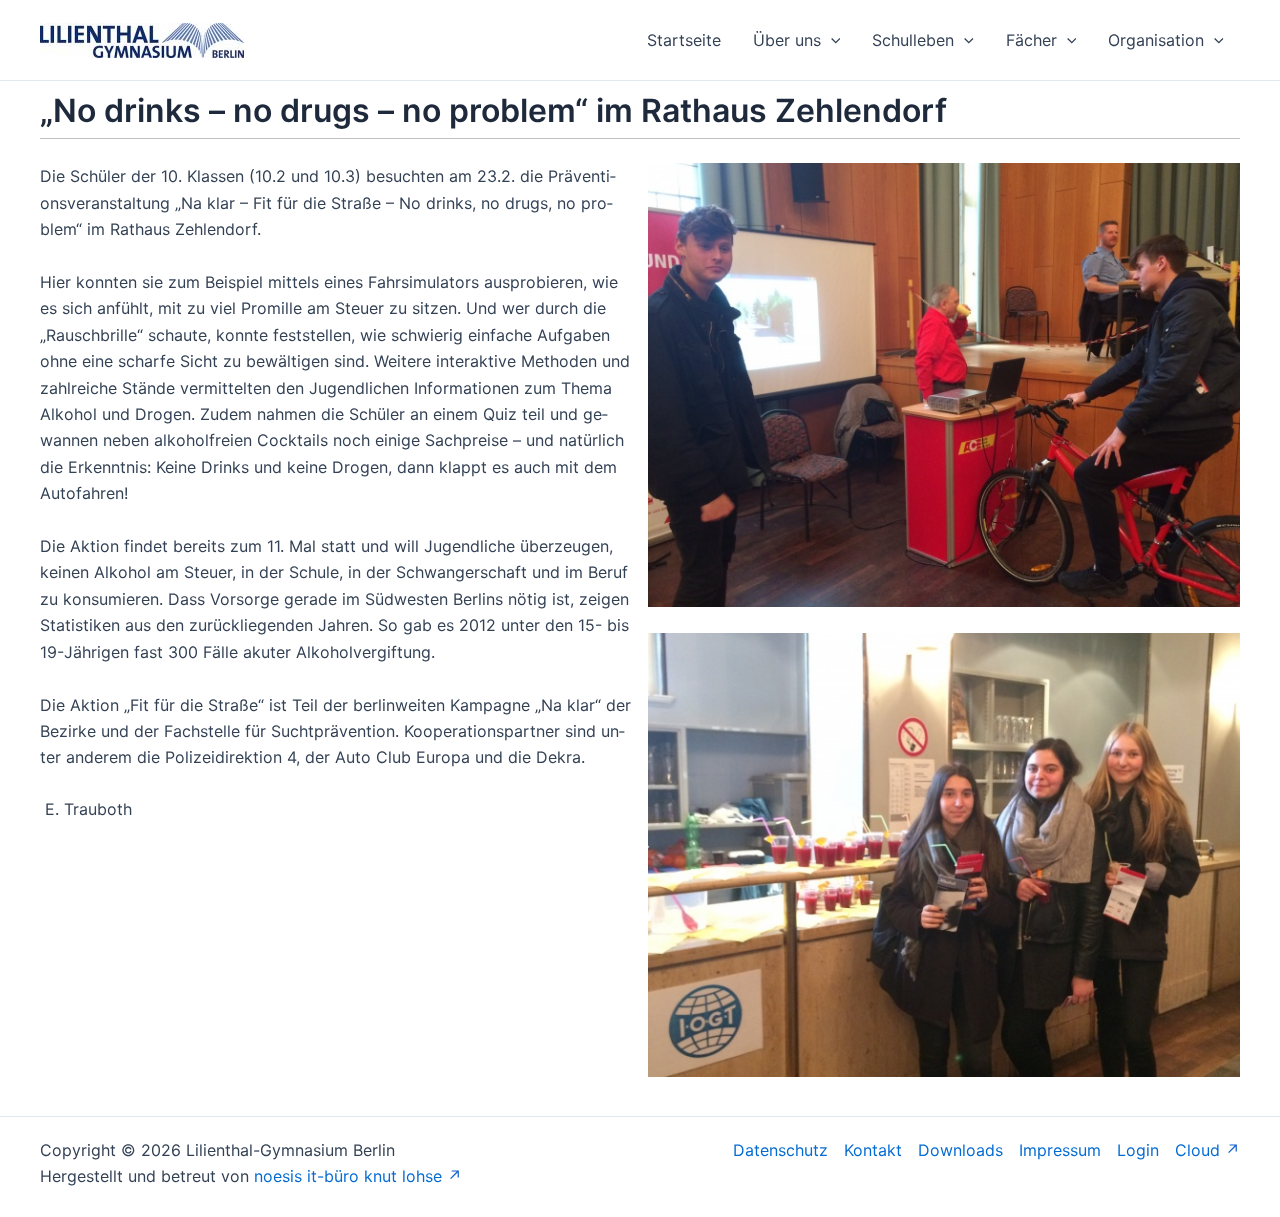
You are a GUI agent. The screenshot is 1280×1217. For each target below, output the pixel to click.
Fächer (1031, 40)
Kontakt (873, 1150)
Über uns (787, 40)
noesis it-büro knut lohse (348, 1176)
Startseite (684, 40)
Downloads (960, 1150)
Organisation (1156, 40)
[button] (831, 40)
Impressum (1060, 1150)
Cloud (1197, 1150)
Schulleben (913, 40)
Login (1138, 1150)
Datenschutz (780, 1150)
